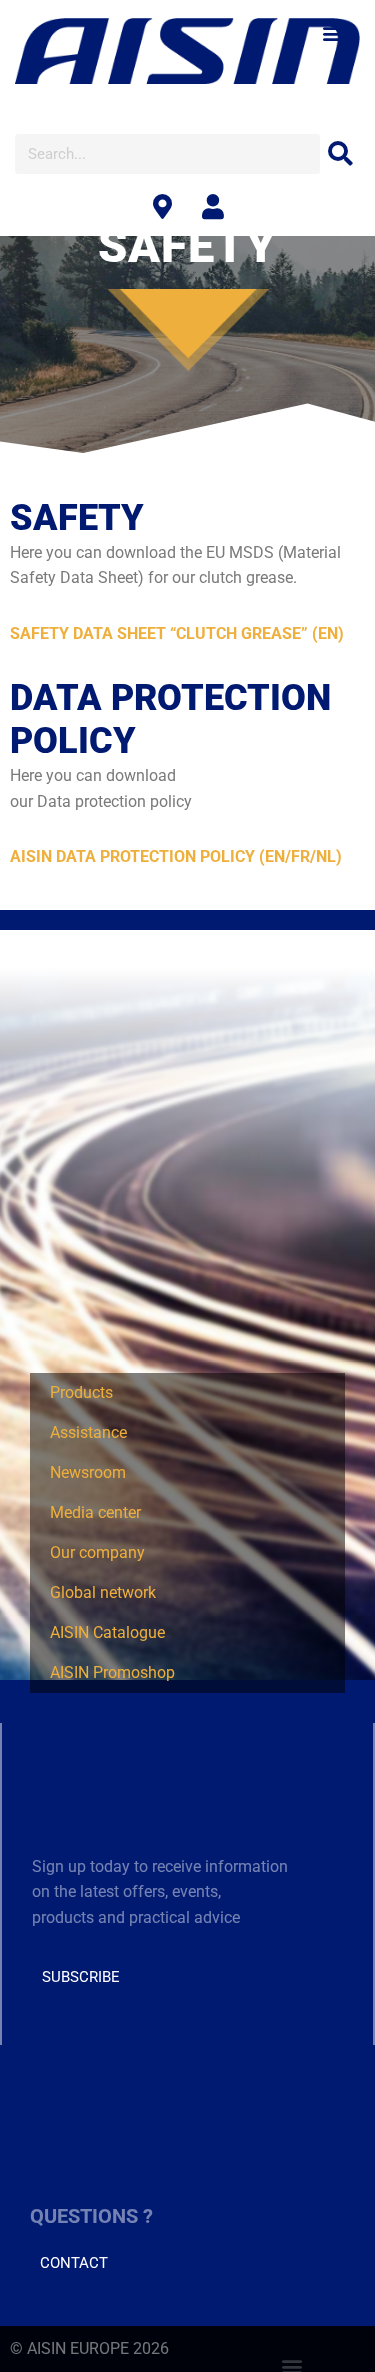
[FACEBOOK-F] (40, 2141)
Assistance (88, 1432)
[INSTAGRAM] (126, 2141)
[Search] (340, 154)
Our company (97, 1552)
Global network (103, 1592)
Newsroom (88, 1472)
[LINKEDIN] (83, 2141)
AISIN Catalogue (107, 1632)
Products (81, 1392)
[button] (332, 32)
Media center (95, 1512)
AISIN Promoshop (112, 1672)
